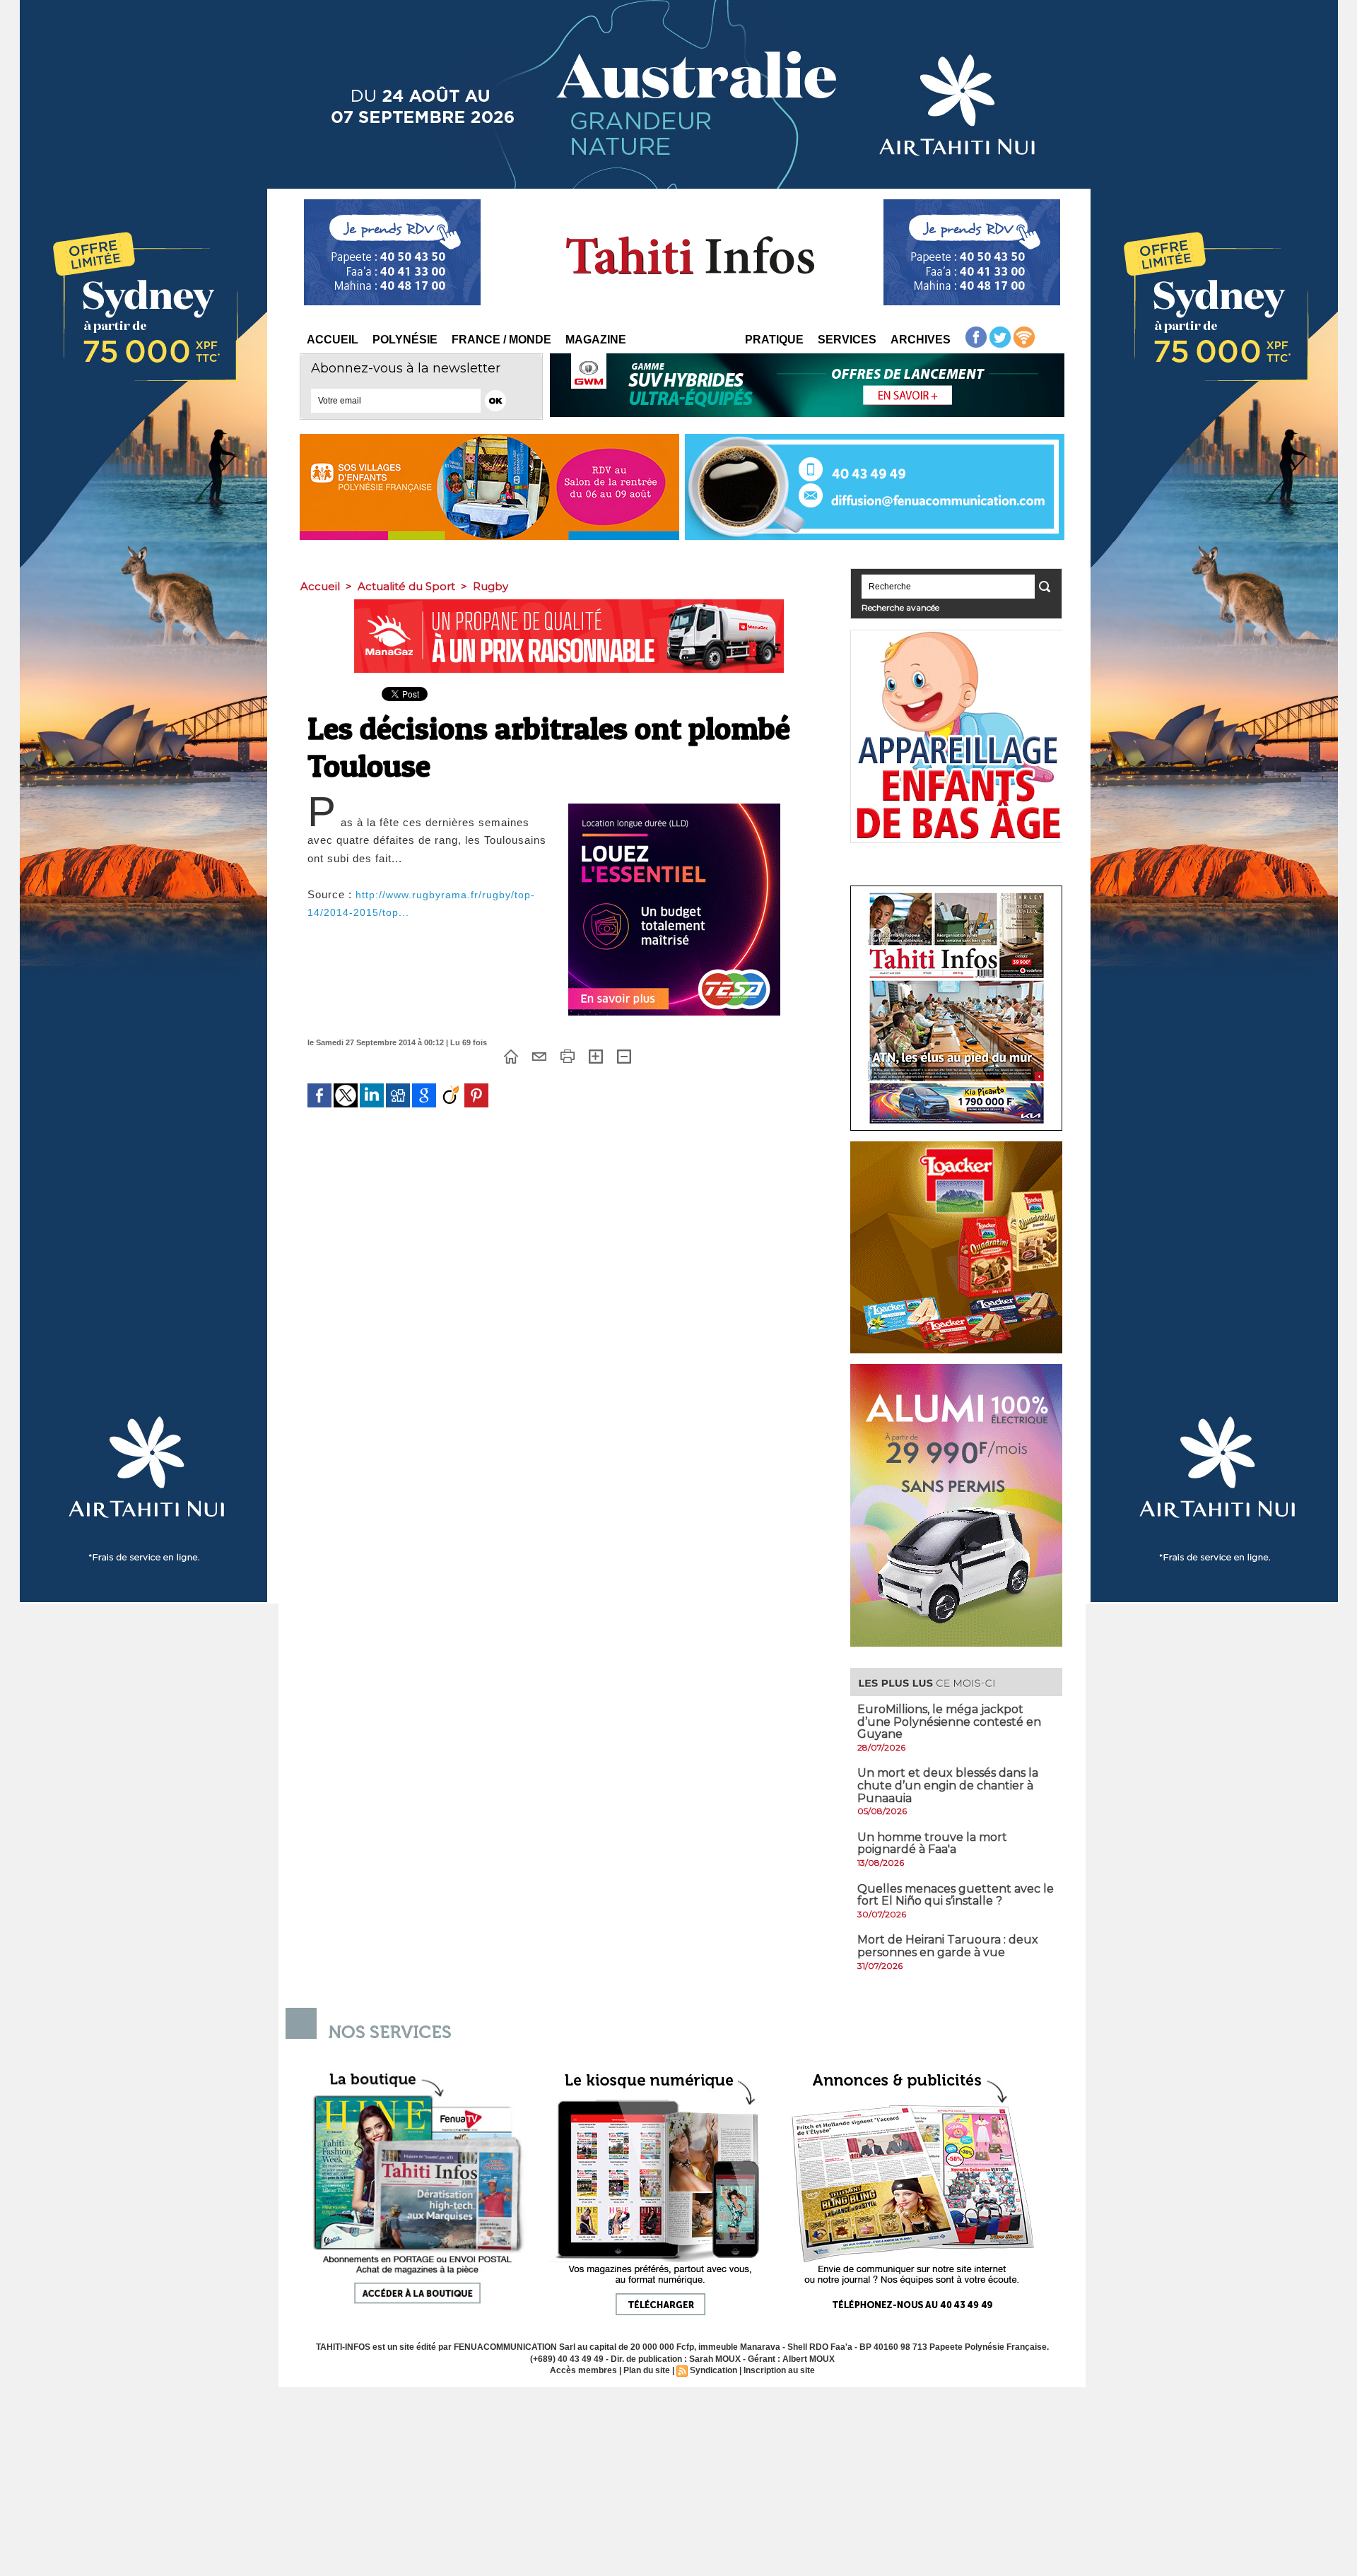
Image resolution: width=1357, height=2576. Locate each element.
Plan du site (647, 2370)
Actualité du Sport (406, 586)
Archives (921, 340)
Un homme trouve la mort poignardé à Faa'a (932, 1843)
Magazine (596, 340)
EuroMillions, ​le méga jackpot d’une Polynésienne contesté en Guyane (949, 1722)
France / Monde (501, 340)
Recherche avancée (900, 607)
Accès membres (583, 2370)
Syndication (713, 2370)
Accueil (333, 340)
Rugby (490, 586)
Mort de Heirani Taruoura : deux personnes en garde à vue (948, 1946)
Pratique (774, 340)
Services (847, 340)
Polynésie (405, 340)
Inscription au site (779, 2370)
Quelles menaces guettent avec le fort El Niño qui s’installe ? (956, 1895)
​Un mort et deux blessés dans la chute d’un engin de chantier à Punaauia (948, 1785)
